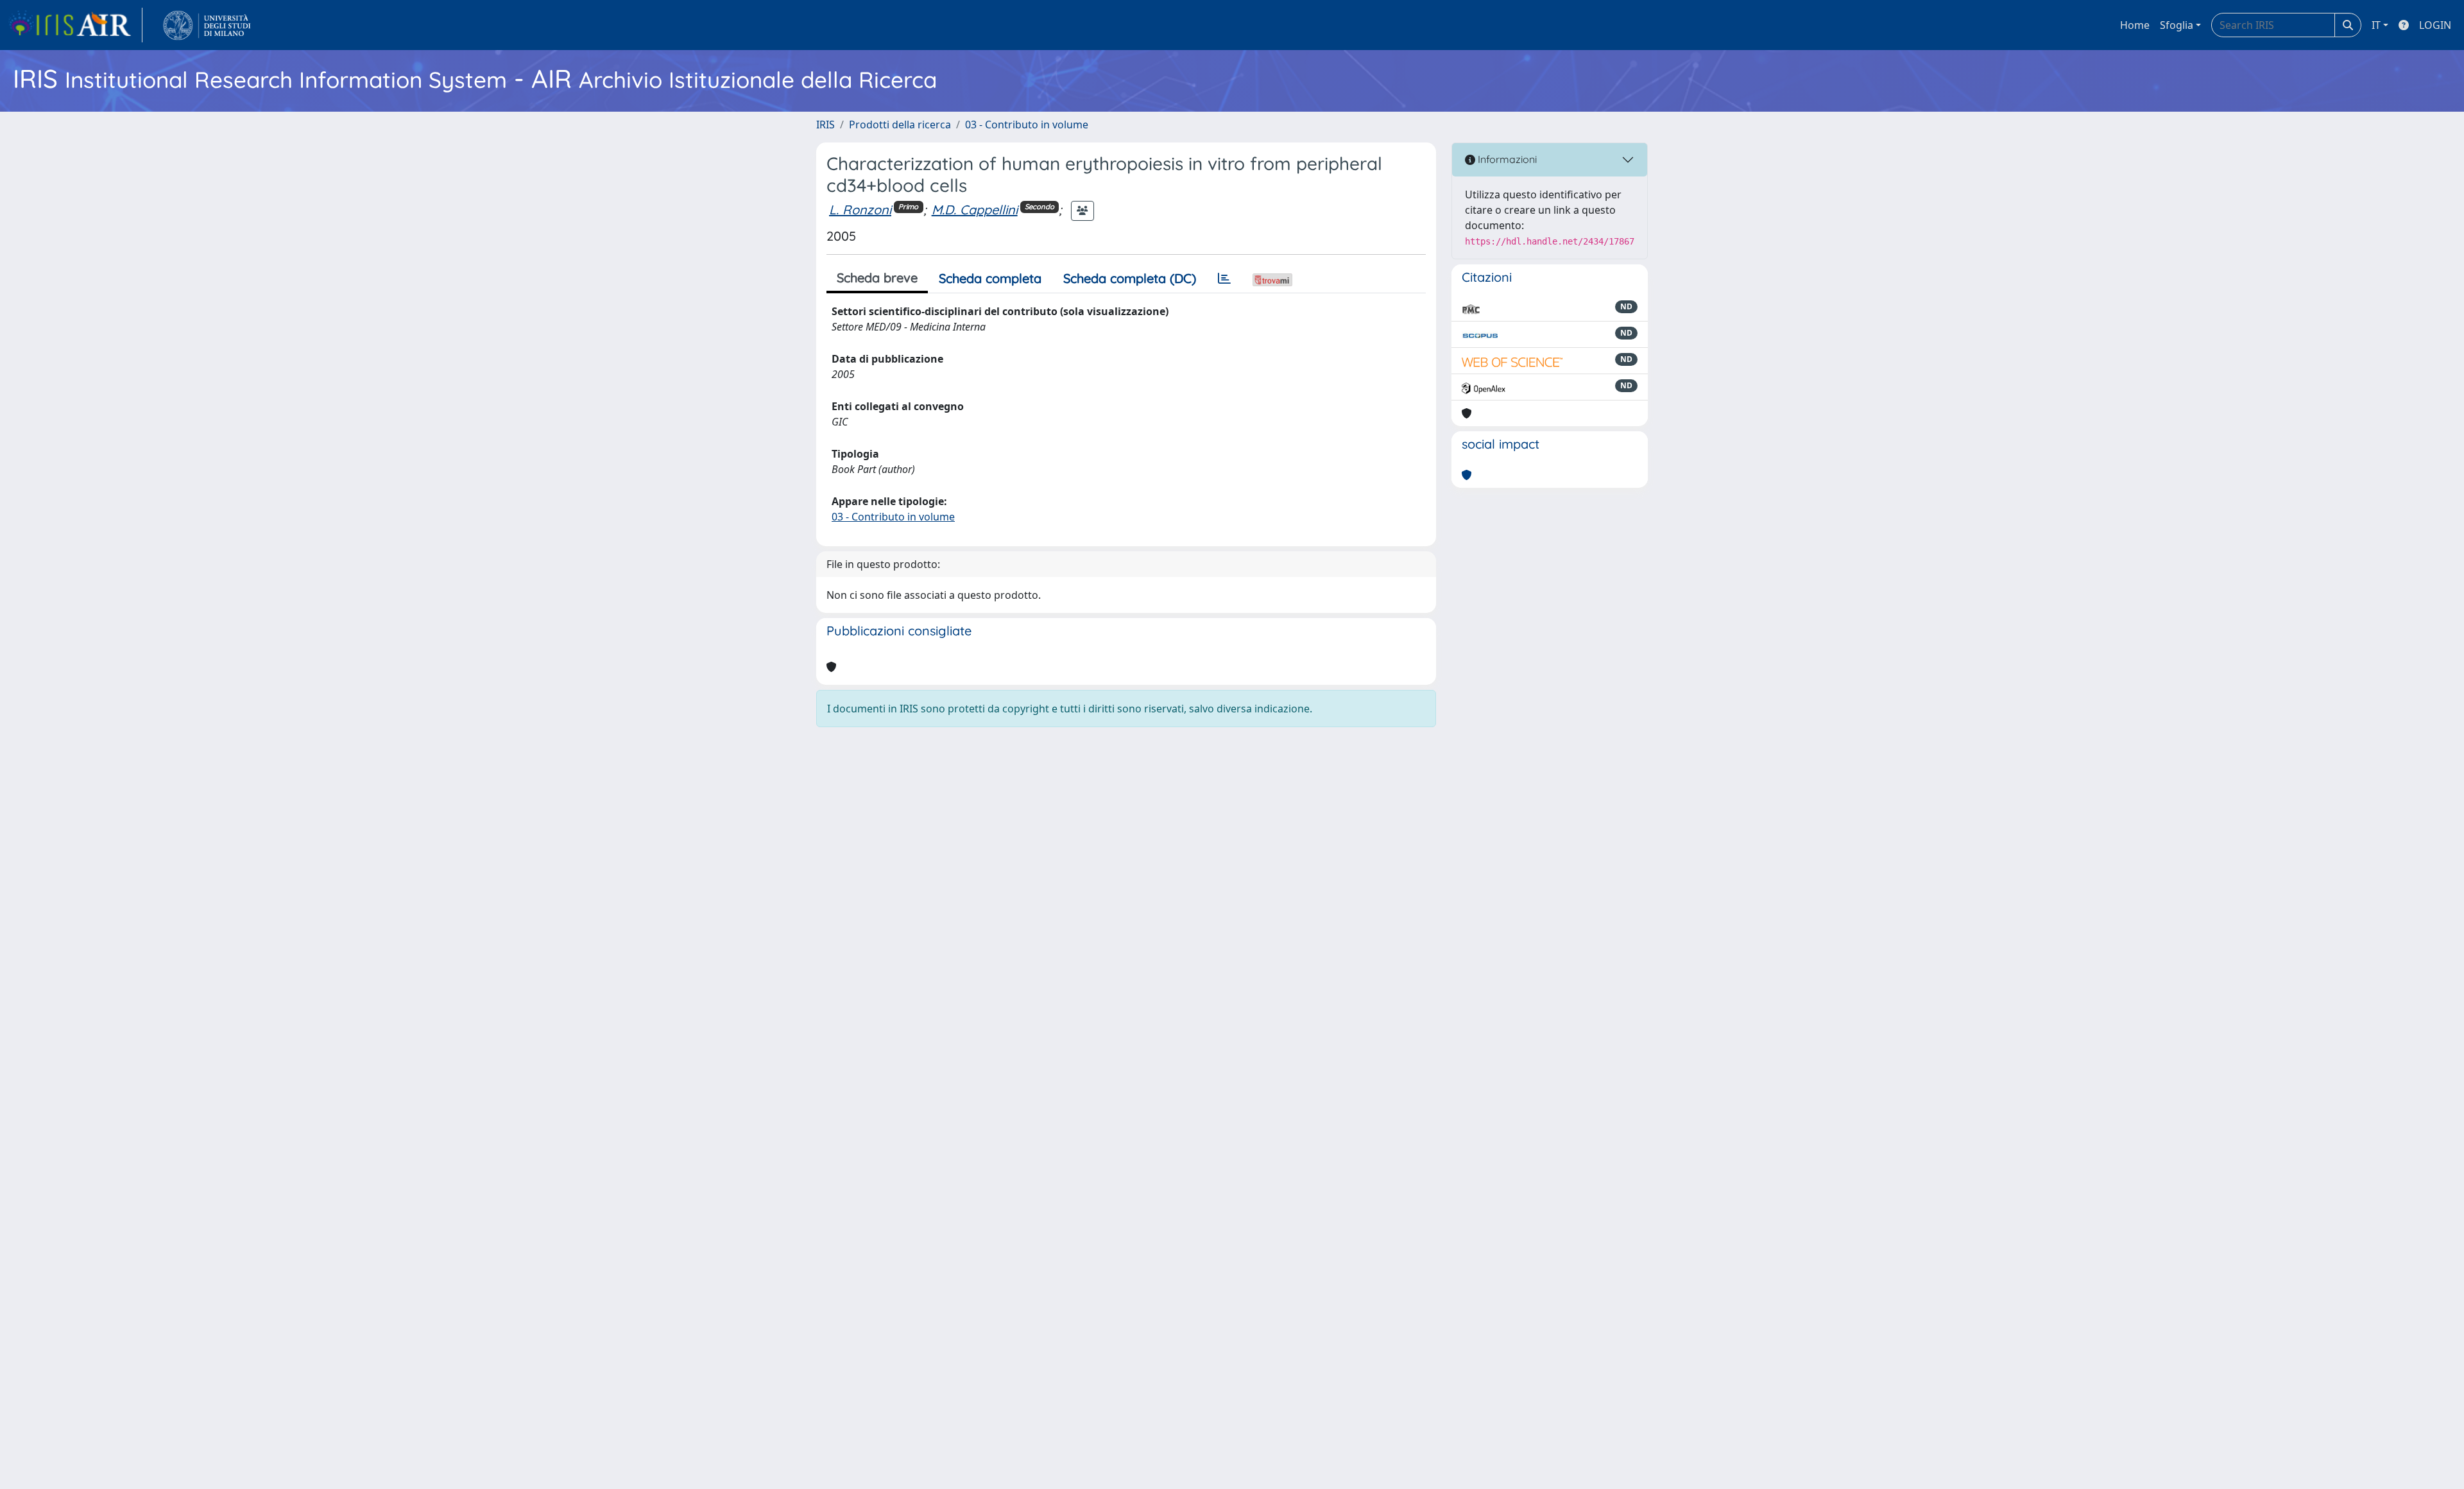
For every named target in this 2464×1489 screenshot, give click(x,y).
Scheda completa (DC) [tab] (1130, 278)
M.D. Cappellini (975, 210)
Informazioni (1506, 159)
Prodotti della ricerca (900, 125)
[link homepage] (75, 25)
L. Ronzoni (860, 210)
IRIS (826, 125)
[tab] (1224, 279)
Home (2135, 25)
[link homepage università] (207, 25)
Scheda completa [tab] (990, 278)
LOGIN (2435, 25)
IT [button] (2376, 25)
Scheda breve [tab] (877, 278)
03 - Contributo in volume (1027, 125)
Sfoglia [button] (2177, 25)
